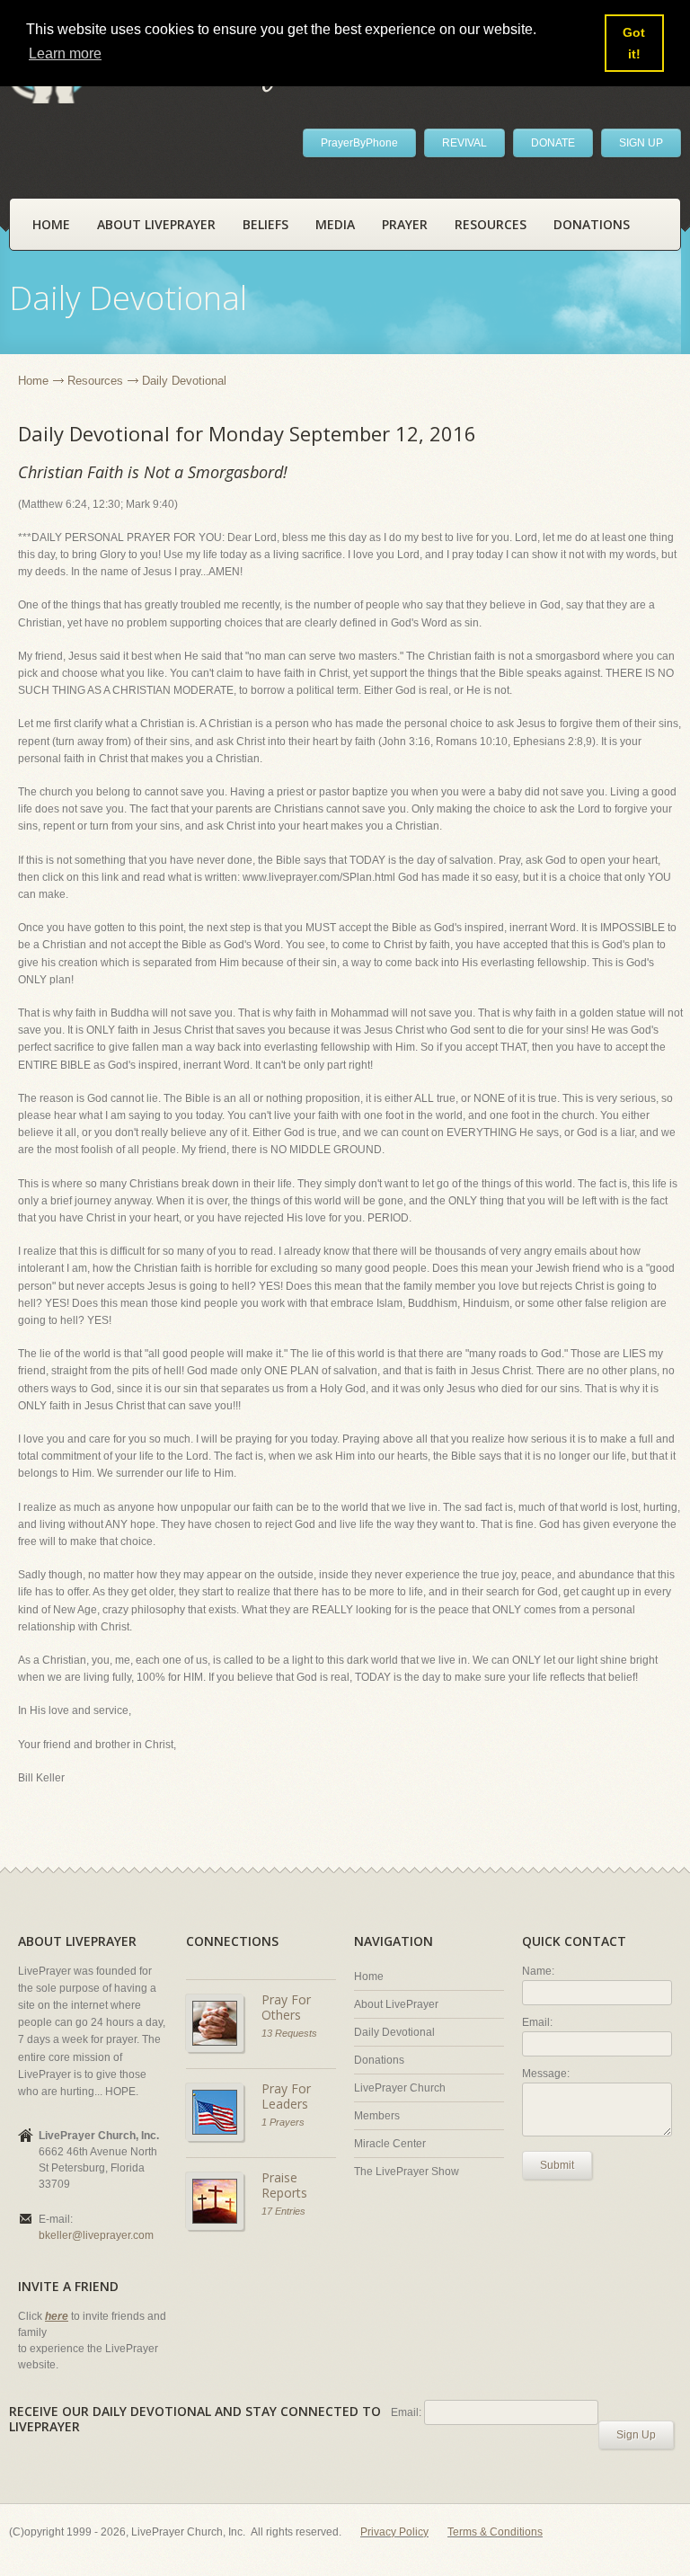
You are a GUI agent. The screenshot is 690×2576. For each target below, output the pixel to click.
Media (335, 224)
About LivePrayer (156, 224)
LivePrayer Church (400, 2088)
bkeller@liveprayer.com (96, 2235)
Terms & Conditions (495, 2532)
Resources (491, 224)
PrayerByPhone (359, 143)
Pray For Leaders (286, 2096)
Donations (592, 224)
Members (377, 2116)
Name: (538, 1971)
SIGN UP (641, 143)
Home (51, 224)
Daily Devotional (394, 2032)
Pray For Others (286, 2008)
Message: (546, 2074)
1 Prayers (283, 2122)
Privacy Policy (394, 2532)
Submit (557, 2165)
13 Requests (289, 2033)
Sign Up (636, 2435)
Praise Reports (284, 2185)
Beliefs (265, 224)
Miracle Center (390, 2144)
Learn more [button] (65, 53)
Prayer (405, 224)
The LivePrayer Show (407, 2172)
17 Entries (283, 2211)
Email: (537, 2022)
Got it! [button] (634, 43)
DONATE (553, 143)
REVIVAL (464, 143)
